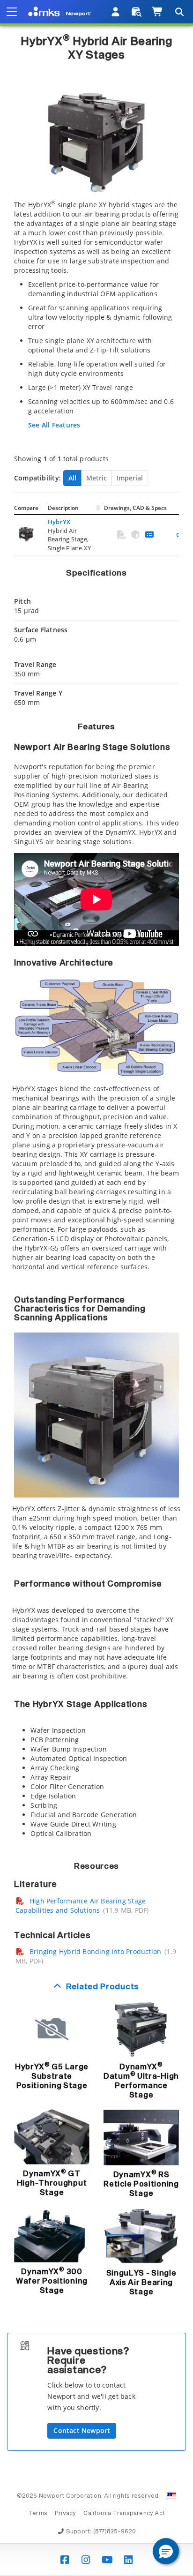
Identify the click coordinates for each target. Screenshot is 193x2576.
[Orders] (137, 12)
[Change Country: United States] (171, 2496)
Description (63, 508)
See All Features (54, 425)
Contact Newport (82, 2430)
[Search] (179, 12)
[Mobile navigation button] (12, 12)
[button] (166, 2551)
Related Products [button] (103, 1987)
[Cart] (158, 12)
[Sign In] (116, 12)
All (72, 478)
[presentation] (96, 1288)
